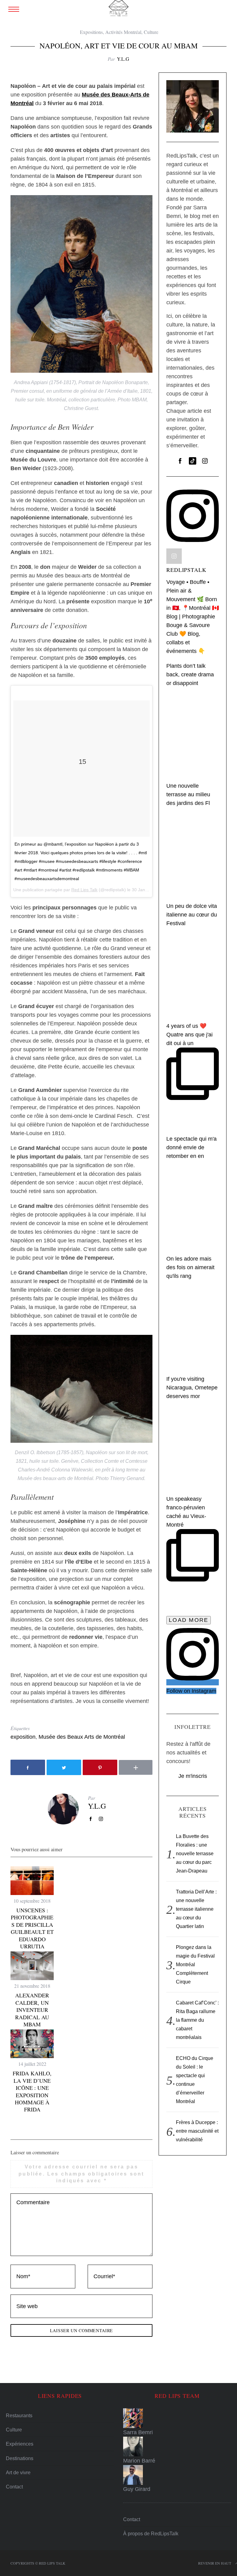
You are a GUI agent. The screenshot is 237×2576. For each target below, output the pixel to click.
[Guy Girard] (177, 2475)
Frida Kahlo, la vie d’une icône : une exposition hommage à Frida (32, 2091)
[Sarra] (177, 2418)
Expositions (91, 32)
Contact (14, 2487)
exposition (23, 1737)
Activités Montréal (123, 32)
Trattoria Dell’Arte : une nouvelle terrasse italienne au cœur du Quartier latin (196, 1909)
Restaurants (19, 2416)
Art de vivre (18, 2473)
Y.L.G (123, 59)
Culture (151, 32)
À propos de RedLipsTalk (151, 2534)
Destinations (20, 2458)
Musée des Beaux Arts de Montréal (82, 1737)
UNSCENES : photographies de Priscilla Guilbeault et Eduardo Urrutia (32, 1928)
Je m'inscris (193, 1776)
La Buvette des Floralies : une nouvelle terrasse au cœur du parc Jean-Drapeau (195, 1854)
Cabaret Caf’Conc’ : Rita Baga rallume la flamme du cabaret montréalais (197, 2020)
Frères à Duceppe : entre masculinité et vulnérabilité (197, 2131)
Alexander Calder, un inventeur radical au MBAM (32, 2010)
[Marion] (177, 2447)
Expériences (20, 2444)
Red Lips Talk (84, 890)
